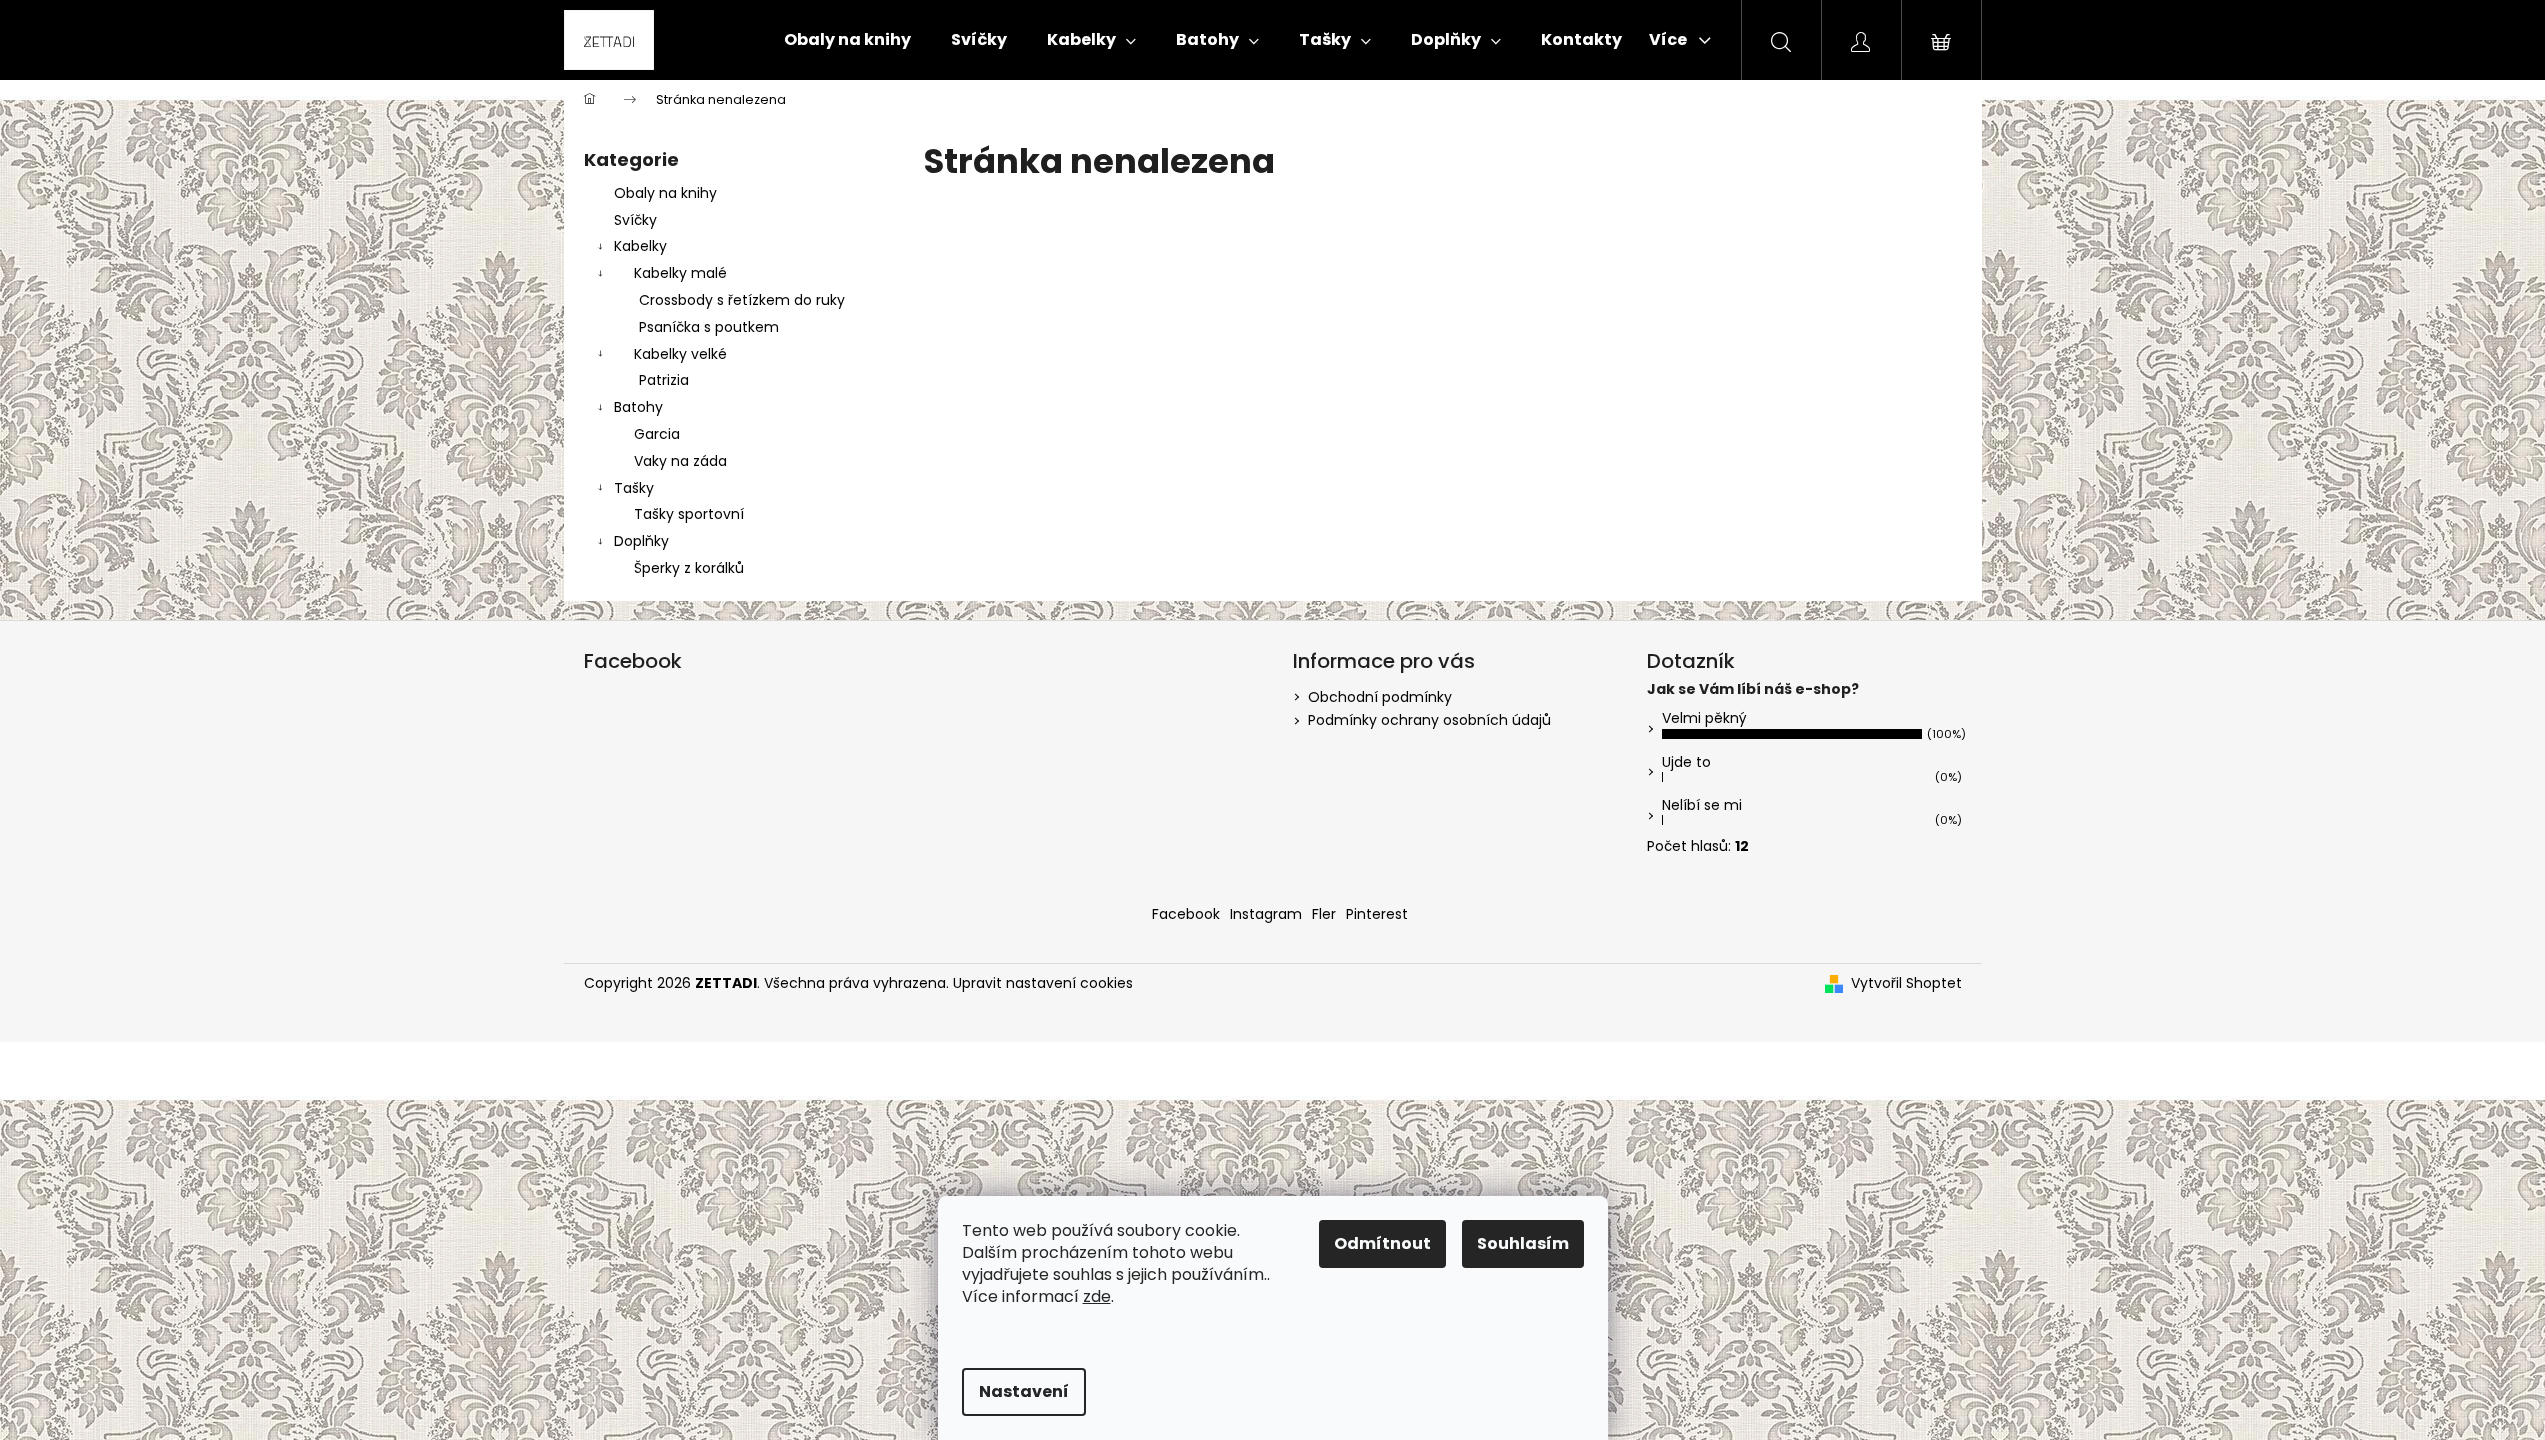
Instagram (1266, 914)
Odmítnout (1382, 1243)
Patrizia (664, 380)
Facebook (1186, 914)
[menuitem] (847, 40)
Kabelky (640, 246)
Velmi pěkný (1704, 718)
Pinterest (1377, 914)
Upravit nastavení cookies (1043, 983)
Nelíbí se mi (1702, 805)
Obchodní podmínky (1380, 697)
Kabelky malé (680, 273)
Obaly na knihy (665, 193)
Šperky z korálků (689, 568)
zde (1097, 1296)
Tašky (634, 488)
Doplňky (641, 541)
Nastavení (1024, 1391)
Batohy (638, 407)
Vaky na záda (680, 461)
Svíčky (635, 220)
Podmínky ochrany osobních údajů (1429, 720)
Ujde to (1686, 762)
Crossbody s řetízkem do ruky (742, 300)
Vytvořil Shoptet (1906, 983)
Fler (1324, 914)
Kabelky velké (680, 354)
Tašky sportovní (689, 514)
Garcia (657, 434)
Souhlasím (1523, 1243)
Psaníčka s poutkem (709, 327)
